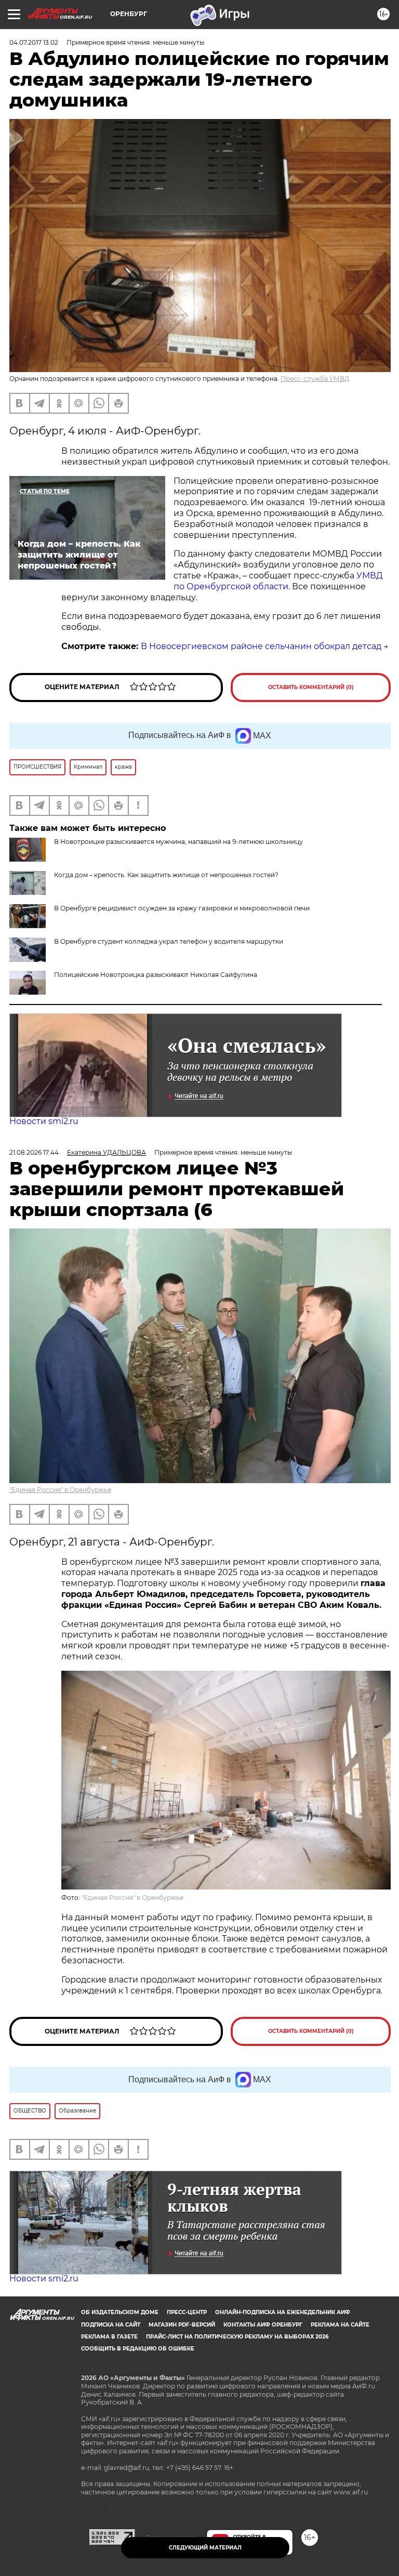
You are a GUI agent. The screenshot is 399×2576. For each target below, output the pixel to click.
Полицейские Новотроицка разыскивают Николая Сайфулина (156, 975)
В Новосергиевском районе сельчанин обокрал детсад (261, 646)
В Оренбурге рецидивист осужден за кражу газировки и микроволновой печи (182, 908)
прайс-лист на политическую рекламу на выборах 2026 (237, 2337)
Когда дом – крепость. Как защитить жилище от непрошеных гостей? (166, 875)
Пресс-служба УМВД (315, 379)
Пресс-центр (187, 2312)
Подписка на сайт (111, 2325)
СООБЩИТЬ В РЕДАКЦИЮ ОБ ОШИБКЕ (138, 2349)
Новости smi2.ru (44, 1121)
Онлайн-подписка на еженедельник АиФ (283, 2312)
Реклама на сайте (340, 2325)
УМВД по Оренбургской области (278, 581)
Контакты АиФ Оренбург (263, 2325)
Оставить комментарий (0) (311, 687)
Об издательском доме (120, 2312)
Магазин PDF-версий (182, 2325)
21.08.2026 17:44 (34, 1152)
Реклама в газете (109, 2337)
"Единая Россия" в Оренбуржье (60, 1490)
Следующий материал (205, 2548)
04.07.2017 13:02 (34, 42)
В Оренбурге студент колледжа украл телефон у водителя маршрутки (169, 941)
